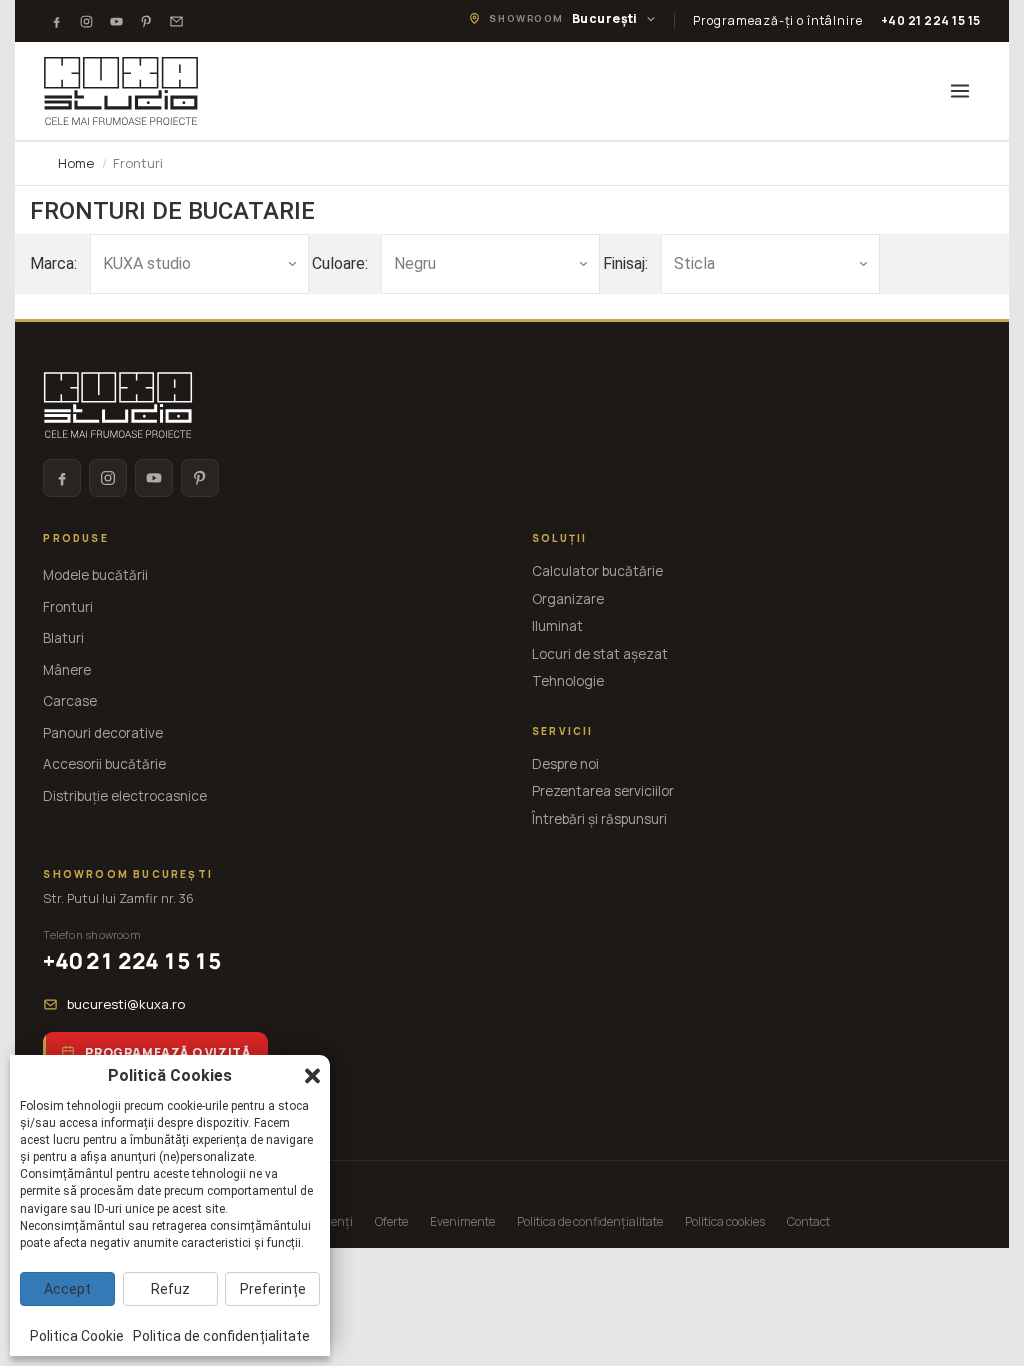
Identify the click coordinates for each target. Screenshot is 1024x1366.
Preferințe (273, 1289)
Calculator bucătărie (597, 571)
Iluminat (557, 626)
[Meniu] (960, 91)
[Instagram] (86, 21)
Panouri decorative (103, 733)
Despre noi (565, 764)
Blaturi (63, 638)
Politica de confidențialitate (590, 1221)
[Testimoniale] (176, 21)
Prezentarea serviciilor (603, 791)
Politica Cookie (77, 1336)
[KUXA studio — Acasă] (121, 91)
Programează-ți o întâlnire (778, 20)
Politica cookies (725, 1221)
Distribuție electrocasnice (125, 796)
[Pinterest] (146, 21)
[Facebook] (56, 21)
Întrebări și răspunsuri (599, 819)
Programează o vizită (167, 1052)
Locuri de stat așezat (600, 654)
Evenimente (462, 1221)
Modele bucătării (95, 575)
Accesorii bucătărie (104, 764)
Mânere (67, 670)
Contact (808, 1221)
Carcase (70, 701)
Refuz (170, 1289)
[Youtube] (116, 21)
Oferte (391, 1221)
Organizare (568, 599)
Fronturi (68, 607)
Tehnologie (568, 681)
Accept (67, 1289)
